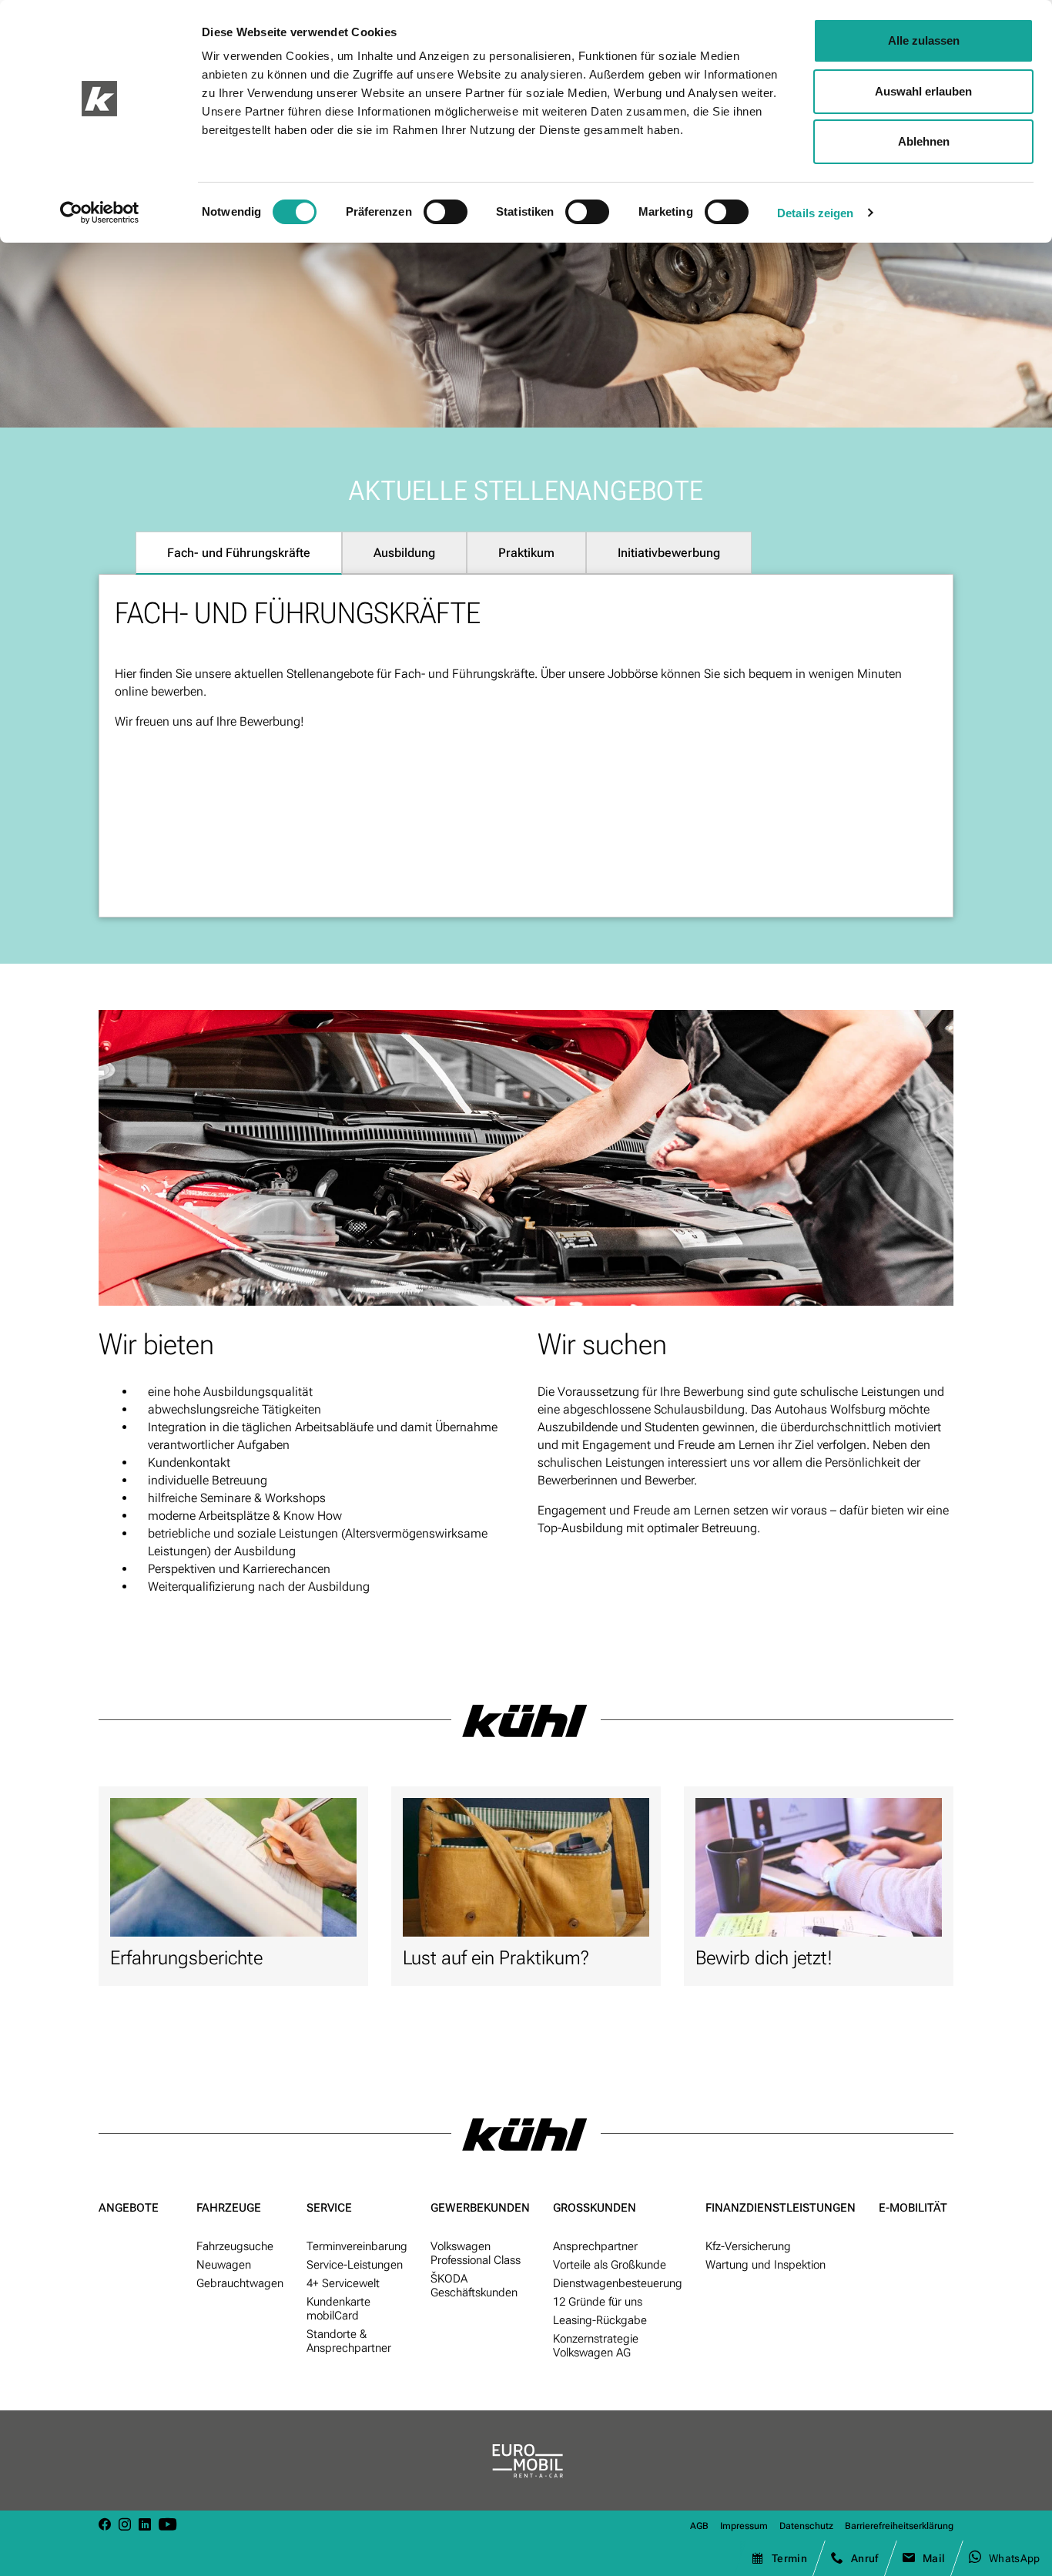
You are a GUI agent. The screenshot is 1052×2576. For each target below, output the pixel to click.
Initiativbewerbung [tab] (669, 553)
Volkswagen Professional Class (476, 2253)
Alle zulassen (924, 40)
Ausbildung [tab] (404, 553)
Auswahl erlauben (923, 91)
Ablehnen (924, 141)
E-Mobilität (913, 2208)
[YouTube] (168, 2526)
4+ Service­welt (343, 2283)
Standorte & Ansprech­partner (349, 2341)
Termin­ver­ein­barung (357, 2246)
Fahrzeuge (229, 2208)
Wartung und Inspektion (766, 2265)
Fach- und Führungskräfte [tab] (239, 553)
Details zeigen (815, 213)
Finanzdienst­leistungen (781, 2208)
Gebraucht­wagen (240, 2283)
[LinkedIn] (145, 2526)
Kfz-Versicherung (748, 2246)
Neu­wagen (224, 2265)
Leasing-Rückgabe (600, 2320)
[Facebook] (105, 2526)
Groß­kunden (595, 2208)
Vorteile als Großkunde (610, 2265)
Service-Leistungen (355, 2265)
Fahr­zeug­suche (235, 2246)
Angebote (129, 2208)
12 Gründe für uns (598, 2302)
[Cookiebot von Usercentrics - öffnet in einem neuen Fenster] (100, 213)
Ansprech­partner (595, 2246)
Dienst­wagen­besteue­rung (618, 2283)
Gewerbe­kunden (480, 2208)
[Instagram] (125, 2526)
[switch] (446, 212)
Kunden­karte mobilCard (338, 2309)
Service (329, 2208)
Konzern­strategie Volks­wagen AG (596, 2346)
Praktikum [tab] (526, 553)
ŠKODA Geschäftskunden (474, 2286)
